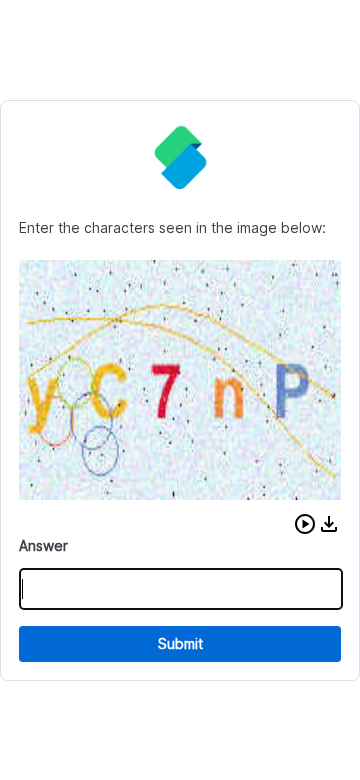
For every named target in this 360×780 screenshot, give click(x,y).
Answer (43, 545)
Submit (180, 643)
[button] (305, 524)
